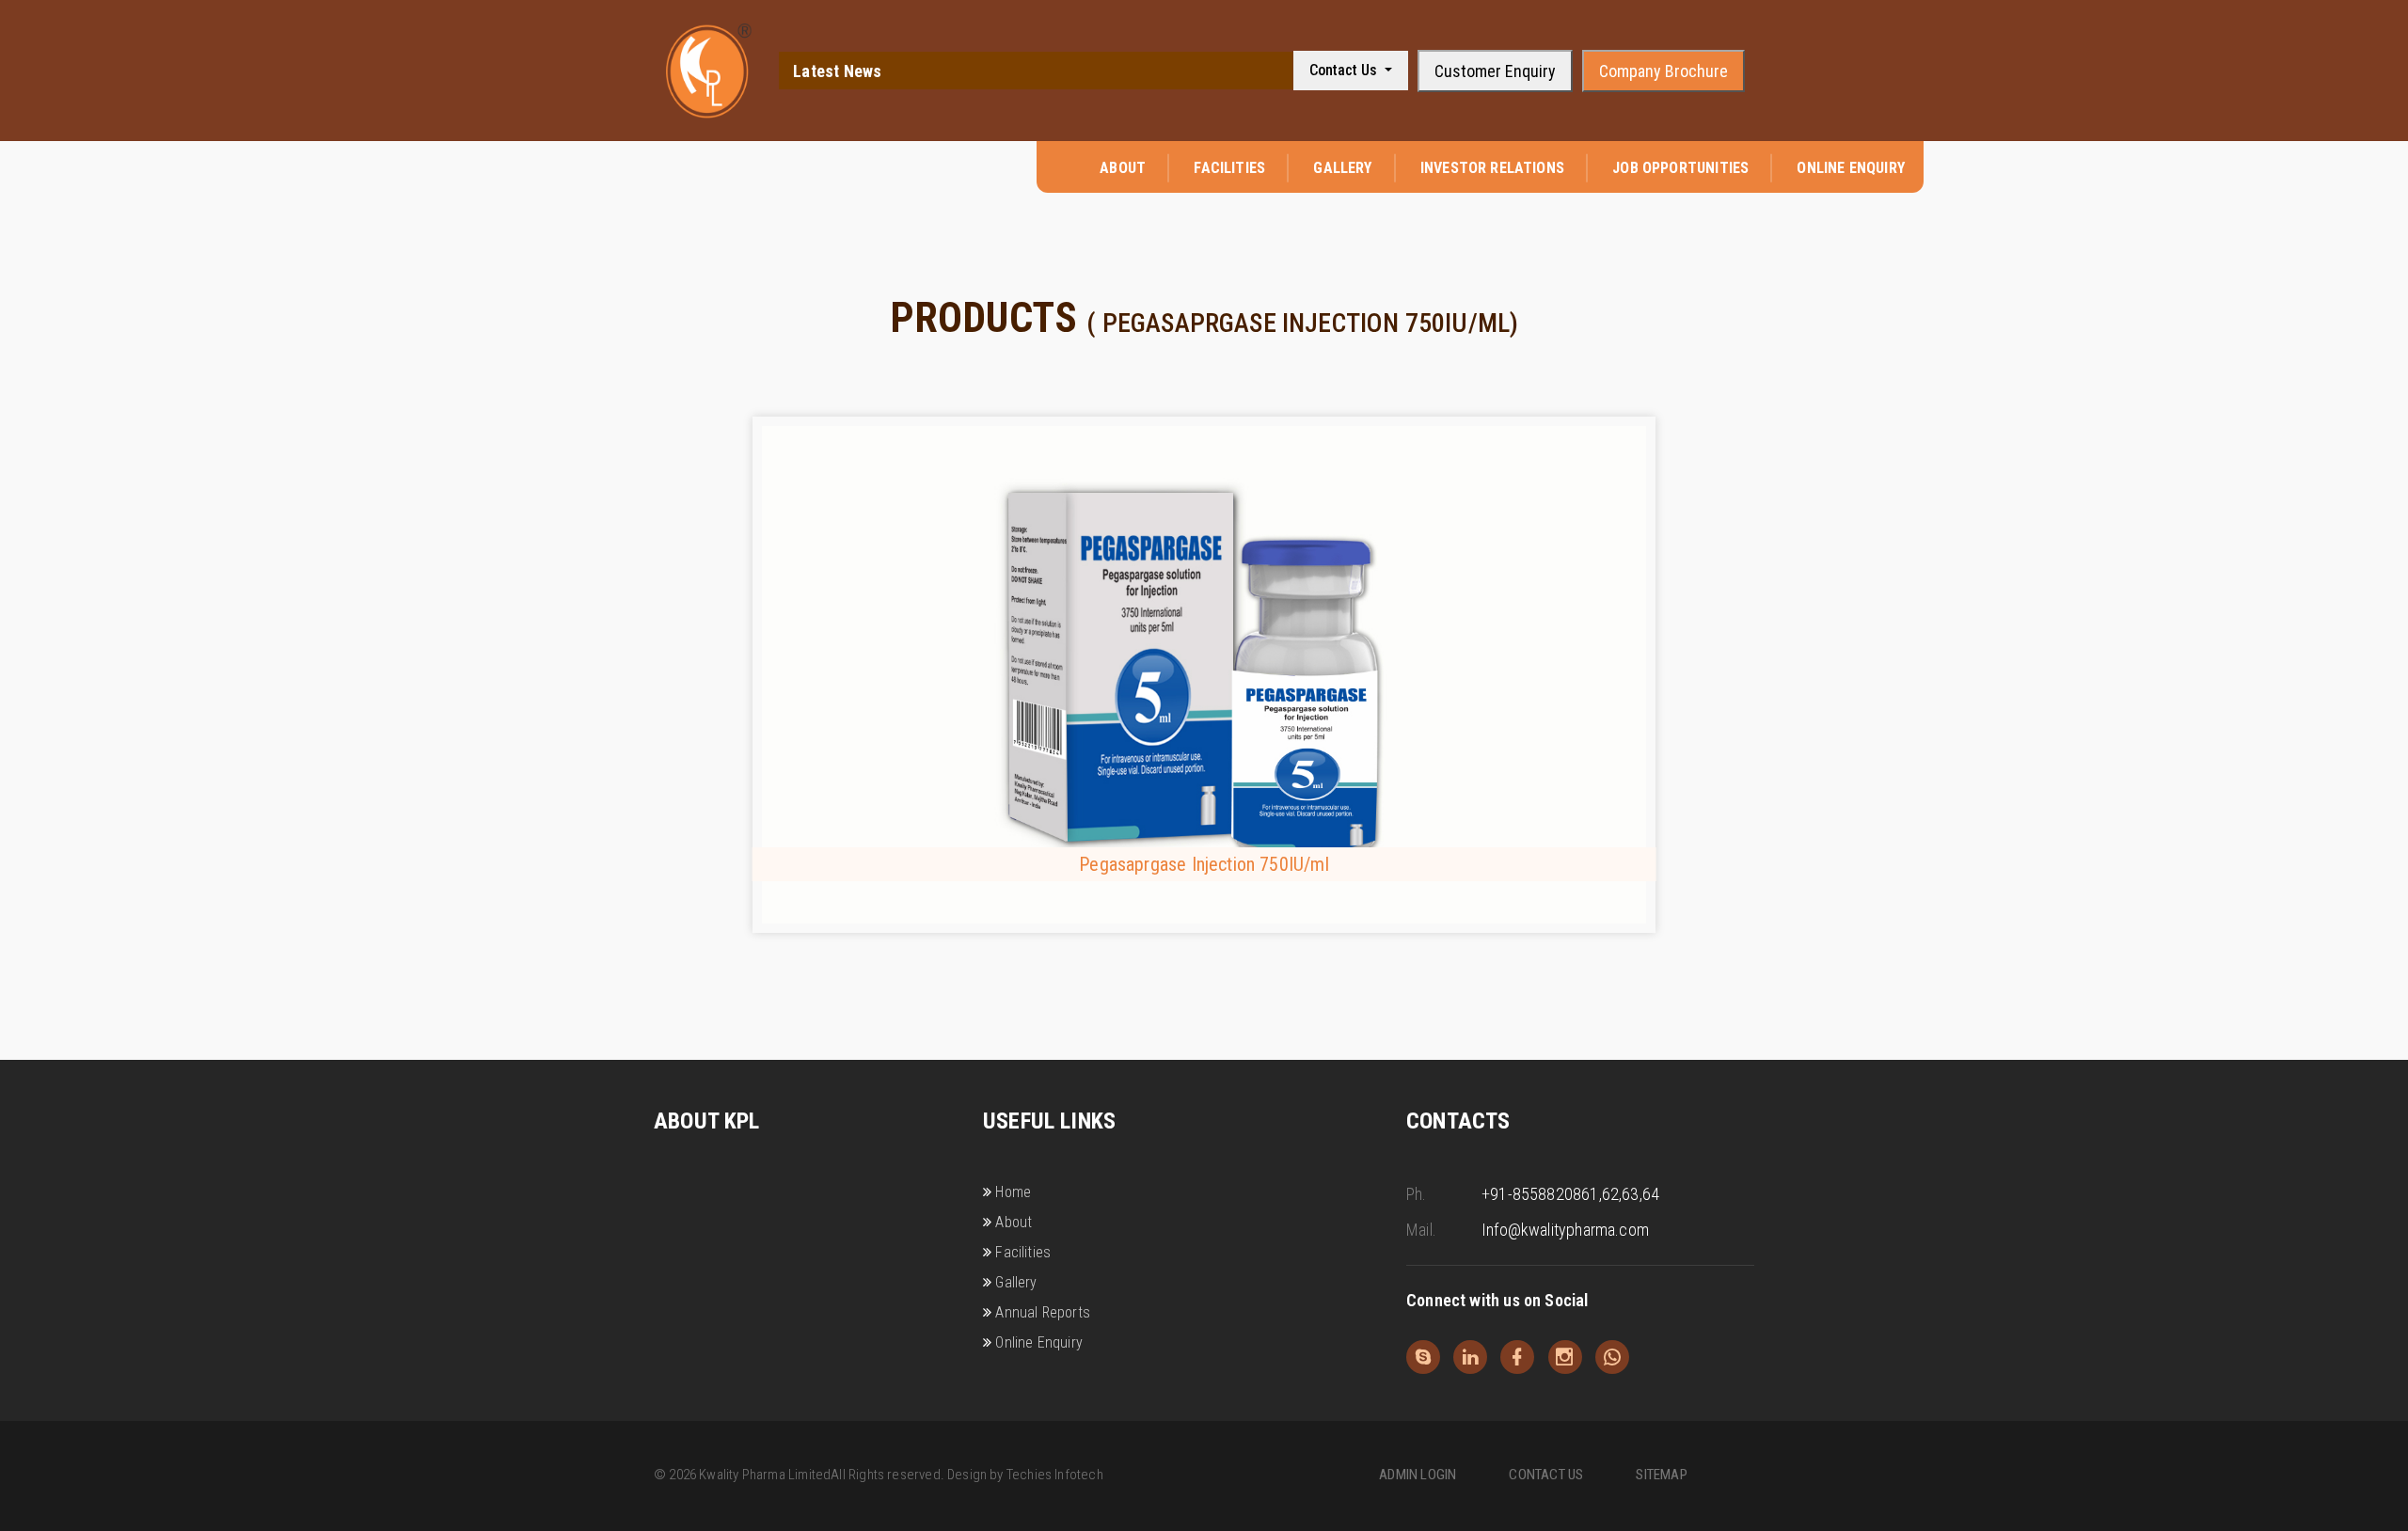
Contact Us (1345, 70)
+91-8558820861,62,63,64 (1570, 1194)
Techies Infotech (1055, 1475)
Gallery (1342, 168)
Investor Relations (1492, 168)
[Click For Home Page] (709, 71)
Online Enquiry (1851, 168)
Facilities (1229, 168)
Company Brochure (1663, 71)
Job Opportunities (1680, 168)
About (1123, 168)
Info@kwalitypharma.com (1565, 1230)
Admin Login (1418, 1475)
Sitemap (1661, 1475)
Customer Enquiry (1495, 71)
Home (1013, 1192)
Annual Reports (1043, 1312)
